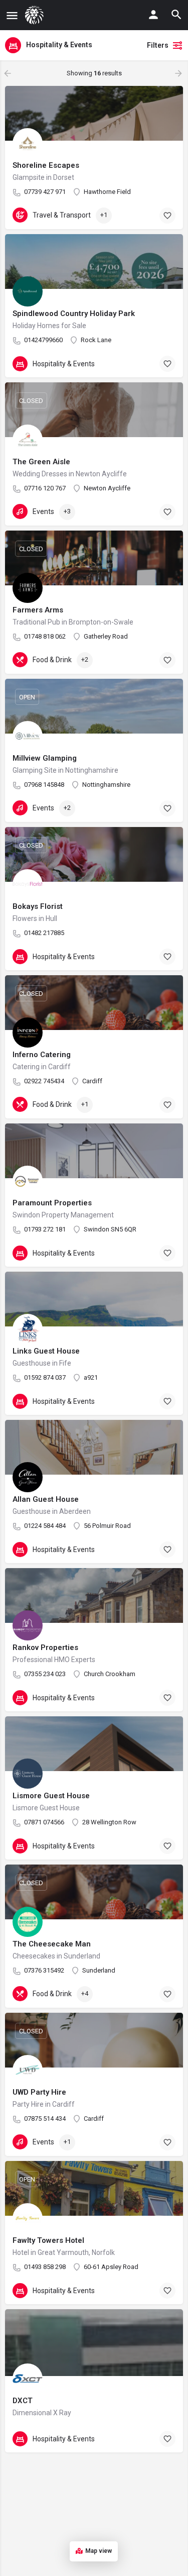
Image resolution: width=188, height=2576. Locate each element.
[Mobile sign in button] (153, 15)
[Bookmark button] (167, 216)
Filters (158, 45)
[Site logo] (36, 15)
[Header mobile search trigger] (176, 15)
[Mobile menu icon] (12, 15)
